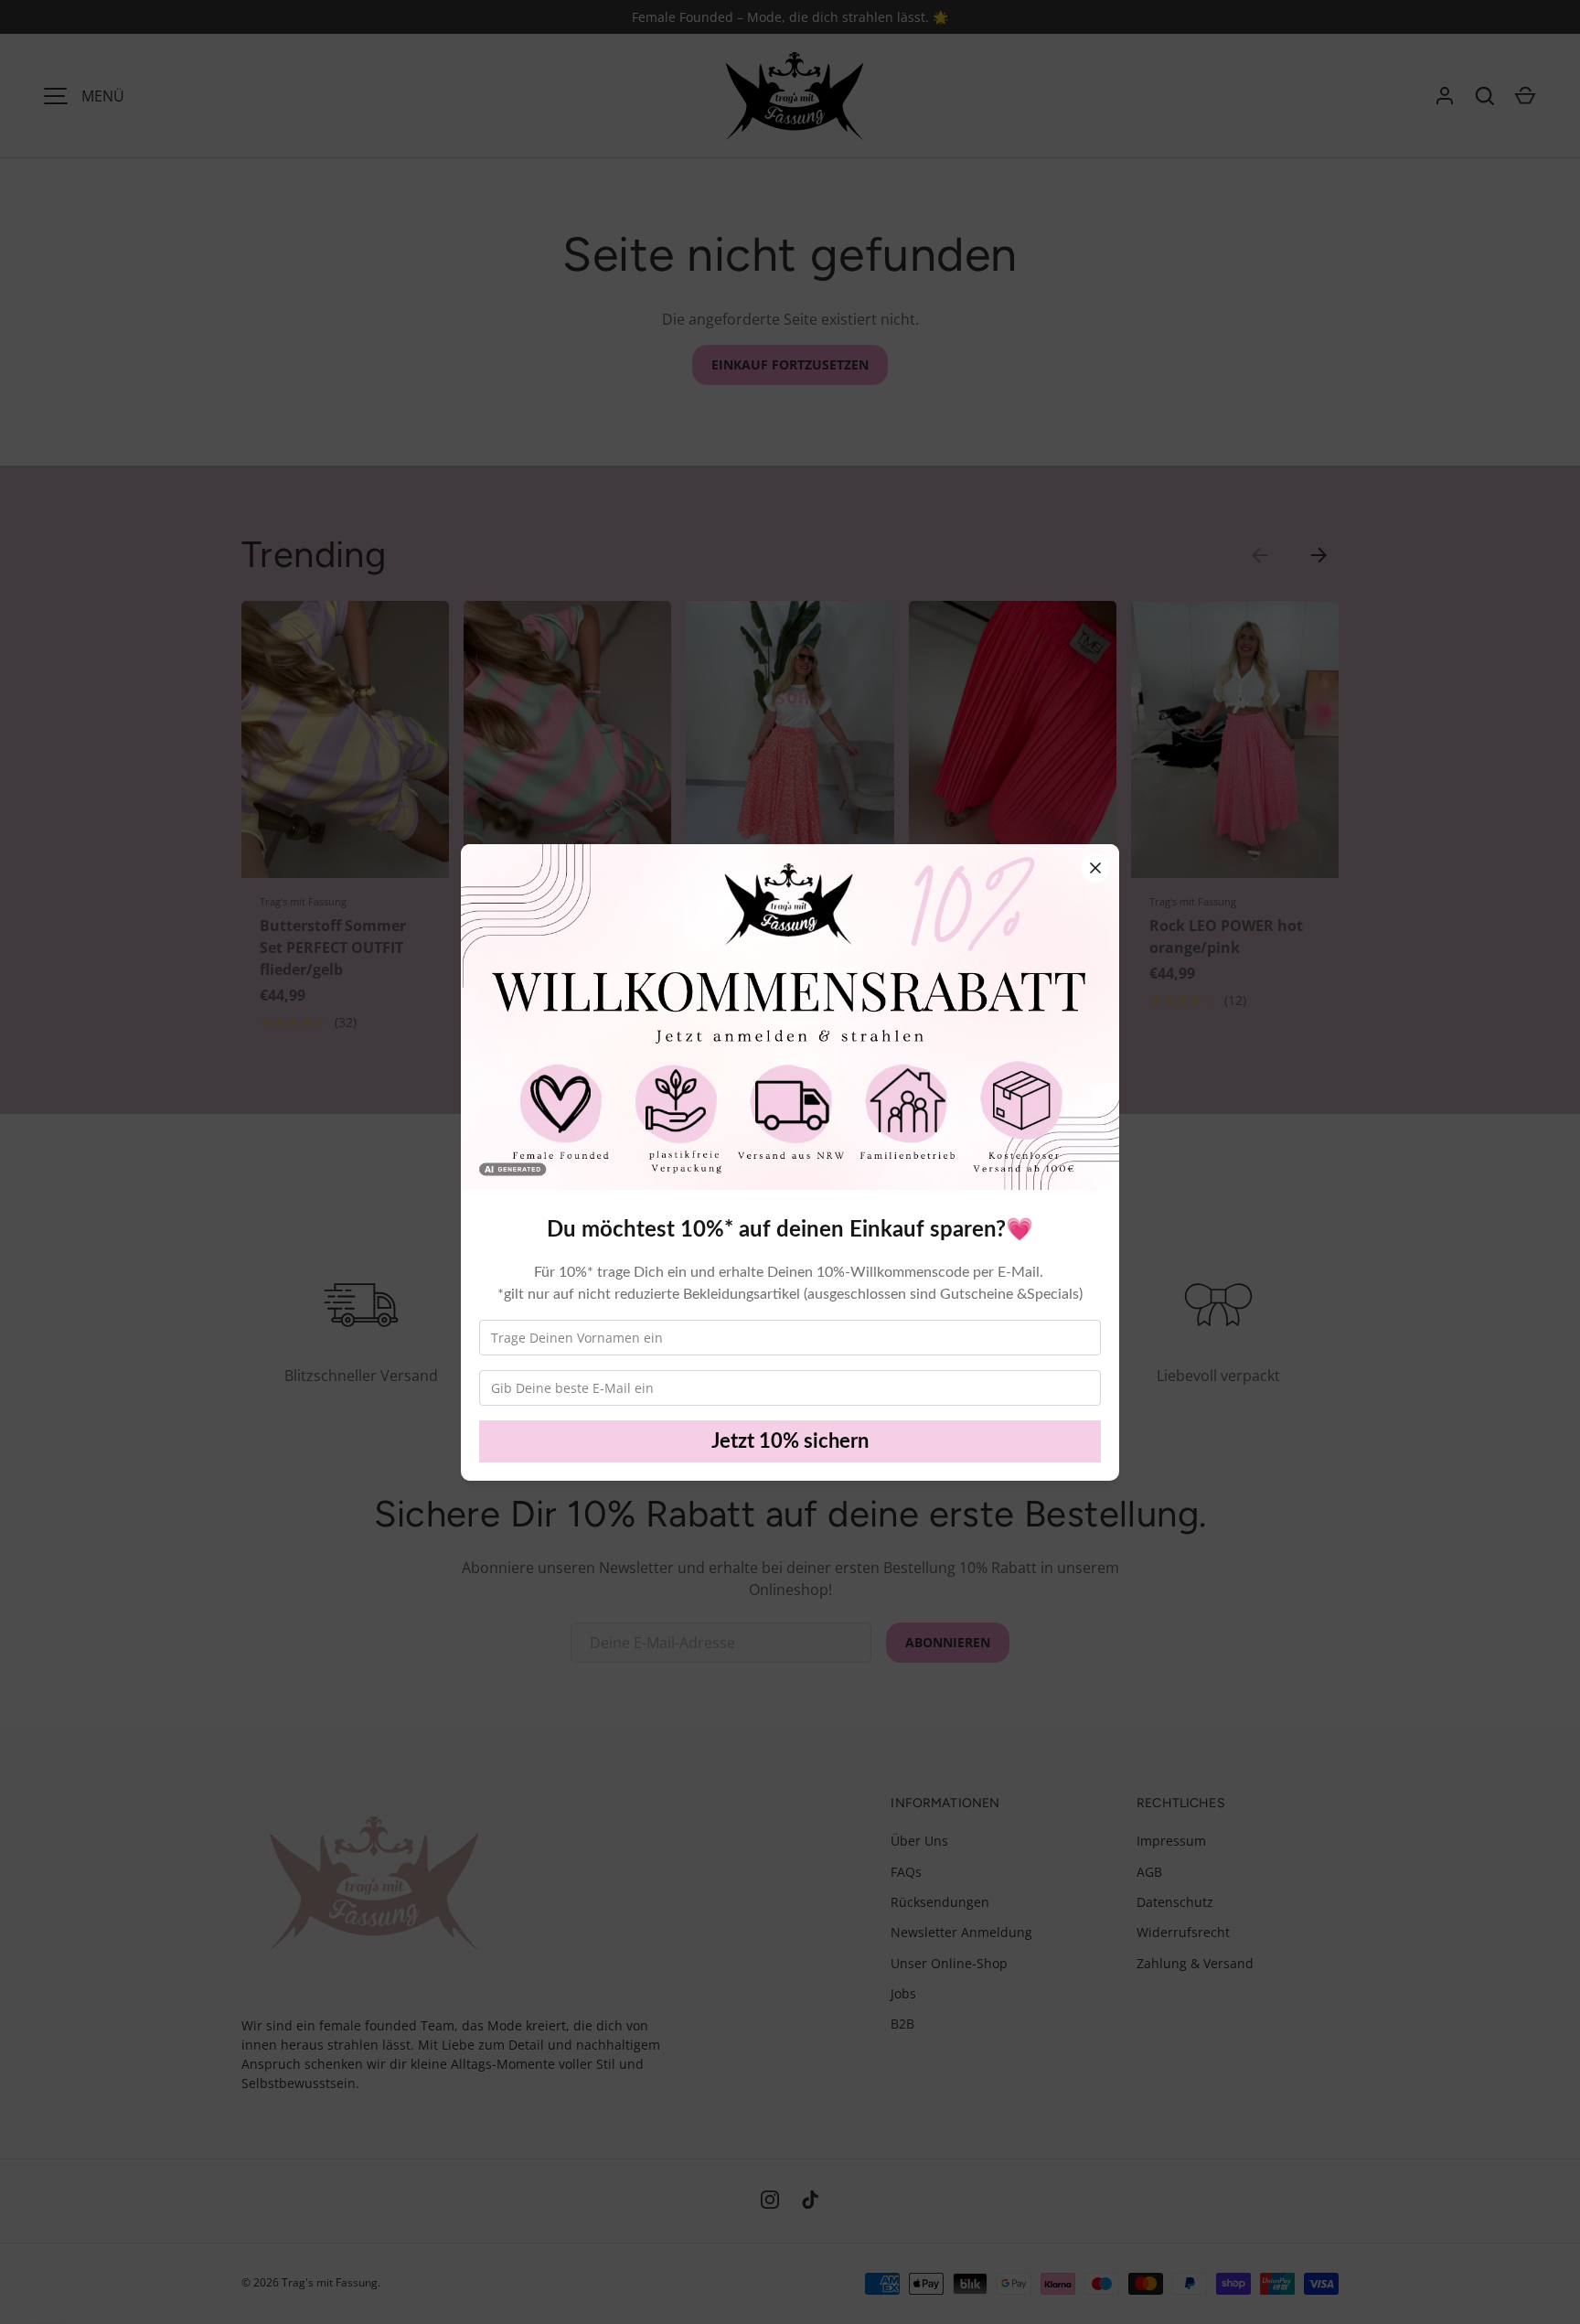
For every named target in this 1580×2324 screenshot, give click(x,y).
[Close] (1095, 868)
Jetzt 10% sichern (790, 1441)
